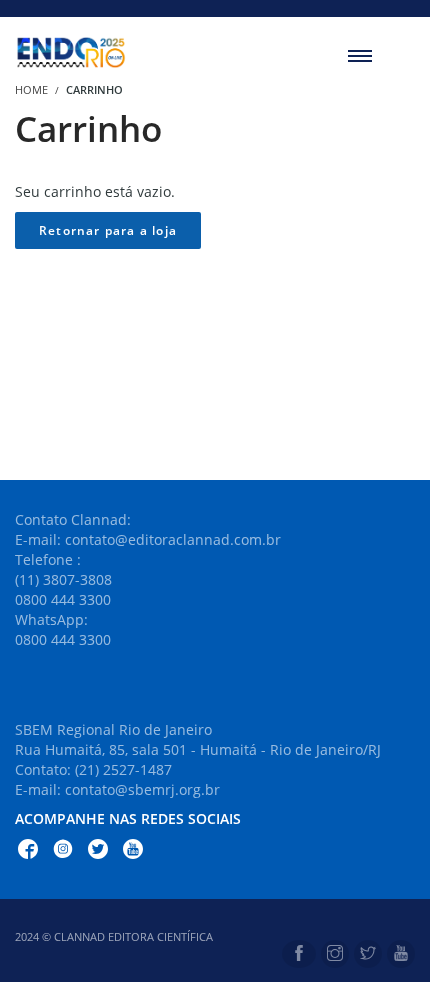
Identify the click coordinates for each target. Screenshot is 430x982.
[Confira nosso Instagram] (63, 851)
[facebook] (299, 954)
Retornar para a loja (108, 230)
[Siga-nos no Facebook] (28, 851)
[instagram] (335, 954)
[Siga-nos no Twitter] (98, 851)
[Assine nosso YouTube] (133, 851)
